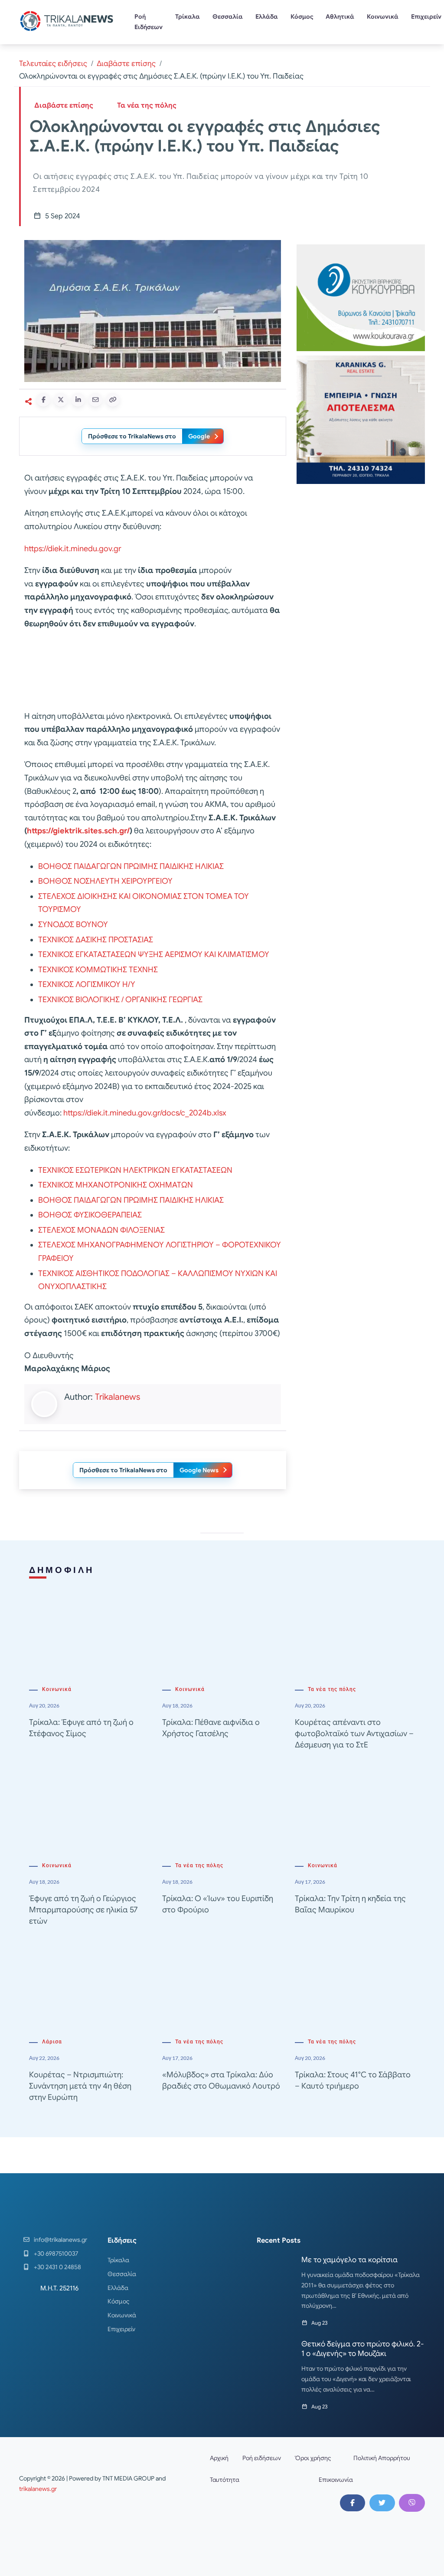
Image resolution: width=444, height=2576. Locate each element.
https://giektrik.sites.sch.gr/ (78, 831)
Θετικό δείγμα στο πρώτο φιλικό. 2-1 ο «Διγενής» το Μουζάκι (362, 2349)
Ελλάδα (267, 16)
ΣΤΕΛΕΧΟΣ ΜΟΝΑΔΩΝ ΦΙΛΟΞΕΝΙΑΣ (101, 1230)
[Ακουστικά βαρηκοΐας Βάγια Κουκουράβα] (361, 297)
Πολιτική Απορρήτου (382, 2458)
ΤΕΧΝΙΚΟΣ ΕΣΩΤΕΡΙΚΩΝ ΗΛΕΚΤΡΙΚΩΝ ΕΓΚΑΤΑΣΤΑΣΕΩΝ (135, 1170)
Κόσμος (302, 16)
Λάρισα (52, 2042)
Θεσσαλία (228, 16)
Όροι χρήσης (313, 2458)
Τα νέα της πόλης (147, 105)
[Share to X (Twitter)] (61, 400)
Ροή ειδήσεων (262, 2458)
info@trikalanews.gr (60, 2240)
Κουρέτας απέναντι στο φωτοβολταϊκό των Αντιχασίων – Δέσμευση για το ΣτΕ (354, 1734)
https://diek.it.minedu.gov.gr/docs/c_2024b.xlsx (145, 1113)
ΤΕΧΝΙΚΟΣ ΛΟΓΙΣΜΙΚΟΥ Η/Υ (87, 984)
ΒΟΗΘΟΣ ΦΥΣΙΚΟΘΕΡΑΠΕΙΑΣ (90, 1215)
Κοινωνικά (383, 16)
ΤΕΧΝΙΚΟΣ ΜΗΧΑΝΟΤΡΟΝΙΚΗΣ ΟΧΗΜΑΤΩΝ (116, 1185)
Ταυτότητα (225, 2480)
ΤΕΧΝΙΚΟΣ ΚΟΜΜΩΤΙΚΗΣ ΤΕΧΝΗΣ (98, 970)
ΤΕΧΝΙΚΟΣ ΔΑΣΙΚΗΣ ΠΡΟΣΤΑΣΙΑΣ (96, 940)
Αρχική (219, 2458)
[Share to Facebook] (43, 400)
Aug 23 (319, 2323)
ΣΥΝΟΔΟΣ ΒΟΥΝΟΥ (73, 924)
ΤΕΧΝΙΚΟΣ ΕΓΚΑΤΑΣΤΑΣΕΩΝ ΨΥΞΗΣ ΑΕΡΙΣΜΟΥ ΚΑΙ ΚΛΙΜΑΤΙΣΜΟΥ (154, 954)
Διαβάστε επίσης (126, 64)
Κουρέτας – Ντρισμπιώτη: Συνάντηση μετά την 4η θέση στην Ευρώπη (80, 2086)
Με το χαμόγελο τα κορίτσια (349, 2260)
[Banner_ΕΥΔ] (153, 671)
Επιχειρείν (121, 2329)
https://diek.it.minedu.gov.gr (73, 549)
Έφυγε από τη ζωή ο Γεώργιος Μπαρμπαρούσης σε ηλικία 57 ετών (83, 1910)
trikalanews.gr (38, 2489)
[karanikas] (361, 419)
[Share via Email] (95, 400)
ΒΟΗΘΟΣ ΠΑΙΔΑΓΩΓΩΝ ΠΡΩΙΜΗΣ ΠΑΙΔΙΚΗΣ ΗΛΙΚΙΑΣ (131, 866)
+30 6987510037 (56, 2254)
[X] (382, 2503)
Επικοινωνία (336, 2480)
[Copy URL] (113, 400)
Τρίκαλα (188, 16)
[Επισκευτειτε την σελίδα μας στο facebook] (353, 2503)
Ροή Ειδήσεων (149, 22)
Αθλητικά (340, 16)
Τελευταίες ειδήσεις (53, 64)
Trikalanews (118, 1397)
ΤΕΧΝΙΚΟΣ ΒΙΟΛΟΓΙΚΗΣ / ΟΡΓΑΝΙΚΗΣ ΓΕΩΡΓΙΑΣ (120, 1000)
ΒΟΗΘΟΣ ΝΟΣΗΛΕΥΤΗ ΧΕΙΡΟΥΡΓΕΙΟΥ (105, 881)
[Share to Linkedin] (78, 400)
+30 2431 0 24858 (57, 2267)
